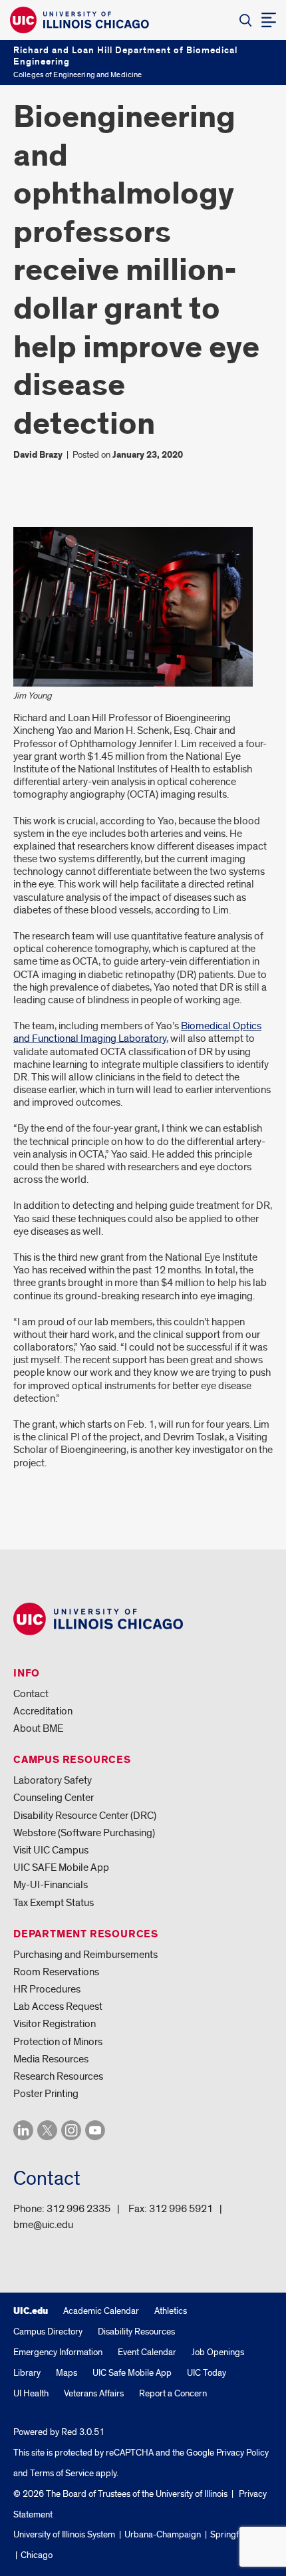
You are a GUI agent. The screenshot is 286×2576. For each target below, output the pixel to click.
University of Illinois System (64, 2534)
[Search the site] (245, 20)
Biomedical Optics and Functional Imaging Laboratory (137, 1032)
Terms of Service (62, 2473)
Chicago (37, 2555)
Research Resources (58, 2076)
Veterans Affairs (94, 2393)
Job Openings (218, 2352)
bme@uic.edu (43, 2225)
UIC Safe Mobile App (132, 2373)
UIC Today (207, 2373)
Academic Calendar (101, 2311)
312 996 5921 (181, 2209)
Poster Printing (46, 2094)
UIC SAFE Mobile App (61, 1867)
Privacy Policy (242, 2453)
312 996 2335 (78, 2209)
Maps (67, 2373)
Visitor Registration (55, 2024)
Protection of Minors (58, 2042)
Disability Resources (136, 2332)
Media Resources (51, 2059)
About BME (38, 1728)
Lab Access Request (58, 2007)
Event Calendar (147, 2352)
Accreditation (43, 1711)
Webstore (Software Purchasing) (84, 1833)
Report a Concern (173, 2393)
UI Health (31, 2393)
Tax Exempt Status (54, 1903)
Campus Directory (48, 2332)
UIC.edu (31, 2311)
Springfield (231, 2534)
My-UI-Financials (51, 1885)
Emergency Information (58, 2352)
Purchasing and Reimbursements (85, 1955)
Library (27, 2373)
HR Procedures (47, 1989)
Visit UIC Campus (51, 1850)
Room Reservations (56, 1972)
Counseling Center (54, 1798)
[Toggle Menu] (269, 20)
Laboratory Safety (53, 1780)
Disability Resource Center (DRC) (85, 1816)
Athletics (171, 2311)
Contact (31, 1694)
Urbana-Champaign (163, 2534)
